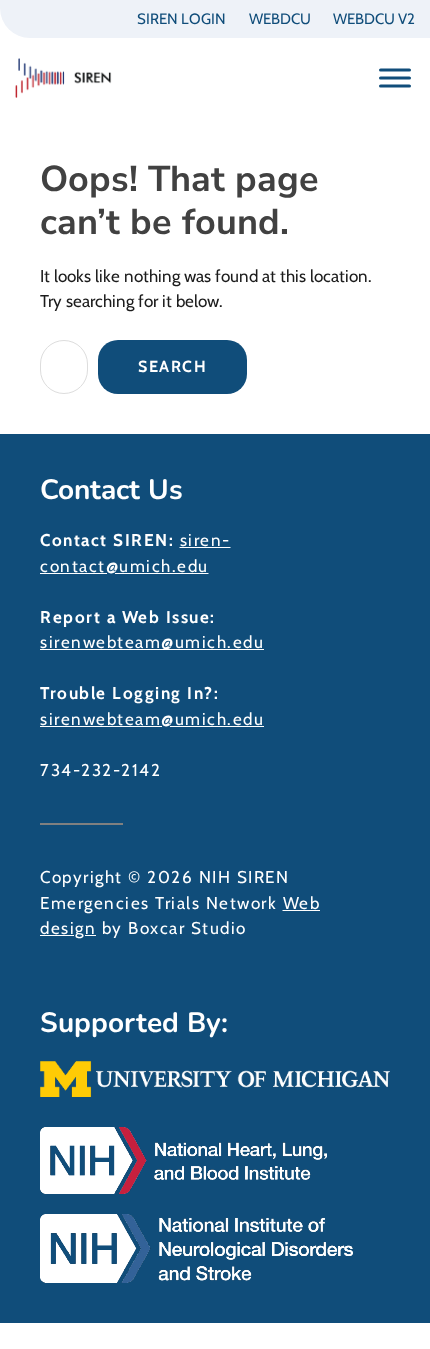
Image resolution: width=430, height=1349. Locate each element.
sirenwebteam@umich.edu (152, 642)
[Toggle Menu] (395, 77)
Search (172, 366)
